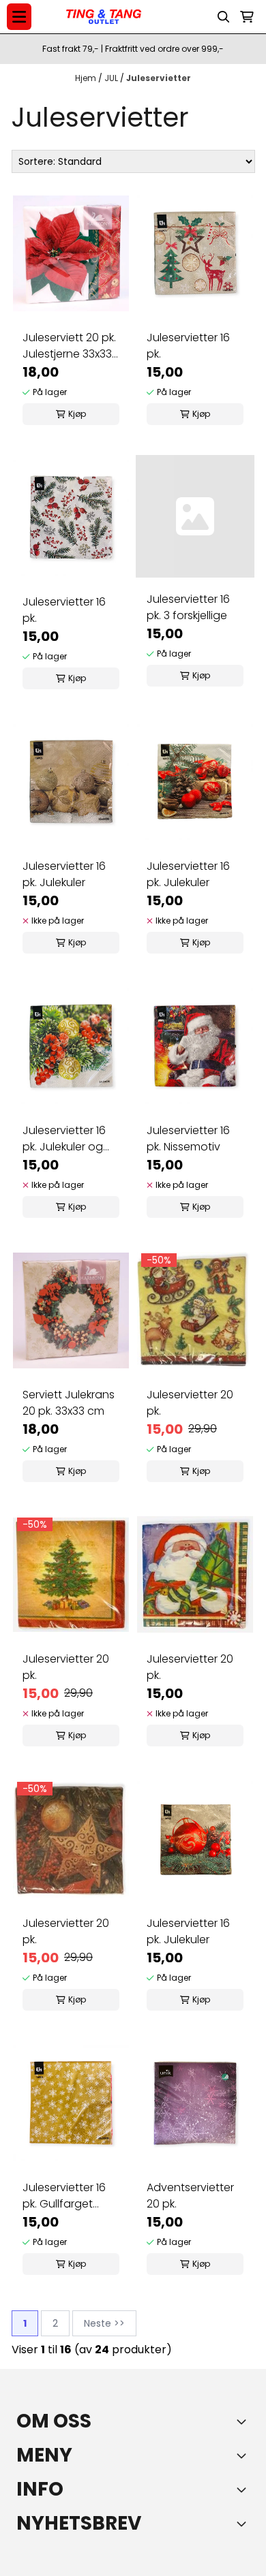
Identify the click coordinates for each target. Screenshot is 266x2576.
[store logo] (104, 17)
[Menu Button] (19, 17)
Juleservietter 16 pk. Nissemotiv (188, 1138)
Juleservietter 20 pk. (190, 1403)
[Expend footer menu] (244, 2455)
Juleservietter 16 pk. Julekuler (64, 874)
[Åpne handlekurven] (247, 17)
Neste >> (104, 2323)
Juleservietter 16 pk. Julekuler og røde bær (64, 1139)
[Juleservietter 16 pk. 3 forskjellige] (195, 516)
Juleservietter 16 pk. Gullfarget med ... (64, 2196)
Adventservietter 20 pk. (190, 2196)
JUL (112, 78)
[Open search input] (224, 17)
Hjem (87, 78)
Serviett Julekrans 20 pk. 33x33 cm (69, 1403)
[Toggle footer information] (244, 2421)
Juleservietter (159, 78)
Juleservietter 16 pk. (188, 346)
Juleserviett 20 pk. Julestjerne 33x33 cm (69, 346)
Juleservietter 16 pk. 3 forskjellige (188, 607)
